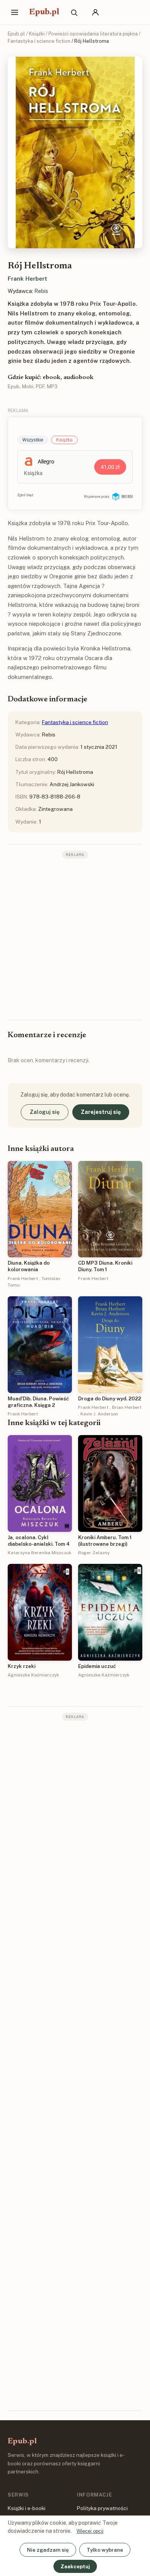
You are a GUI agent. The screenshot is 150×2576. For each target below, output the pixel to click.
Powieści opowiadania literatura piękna (93, 34)
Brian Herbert (127, 1407)
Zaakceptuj (75, 2566)
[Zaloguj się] (95, 12)
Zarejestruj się (101, 1112)
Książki (37, 34)
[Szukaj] (74, 12)
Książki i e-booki (27, 2508)
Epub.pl (44, 12)
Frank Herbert (27, 279)
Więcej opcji (90, 2531)
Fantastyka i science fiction (39, 41)
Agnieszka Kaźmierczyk (33, 1675)
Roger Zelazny (94, 1553)
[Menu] (15, 12)
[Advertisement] (75, 938)
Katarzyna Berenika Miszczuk (39, 1553)
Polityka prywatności (102, 2508)
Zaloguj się (45, 1112)
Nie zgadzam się (48, 2550)
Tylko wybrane (105, 2550)
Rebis (41, 291)
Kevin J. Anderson (99, 1414)
